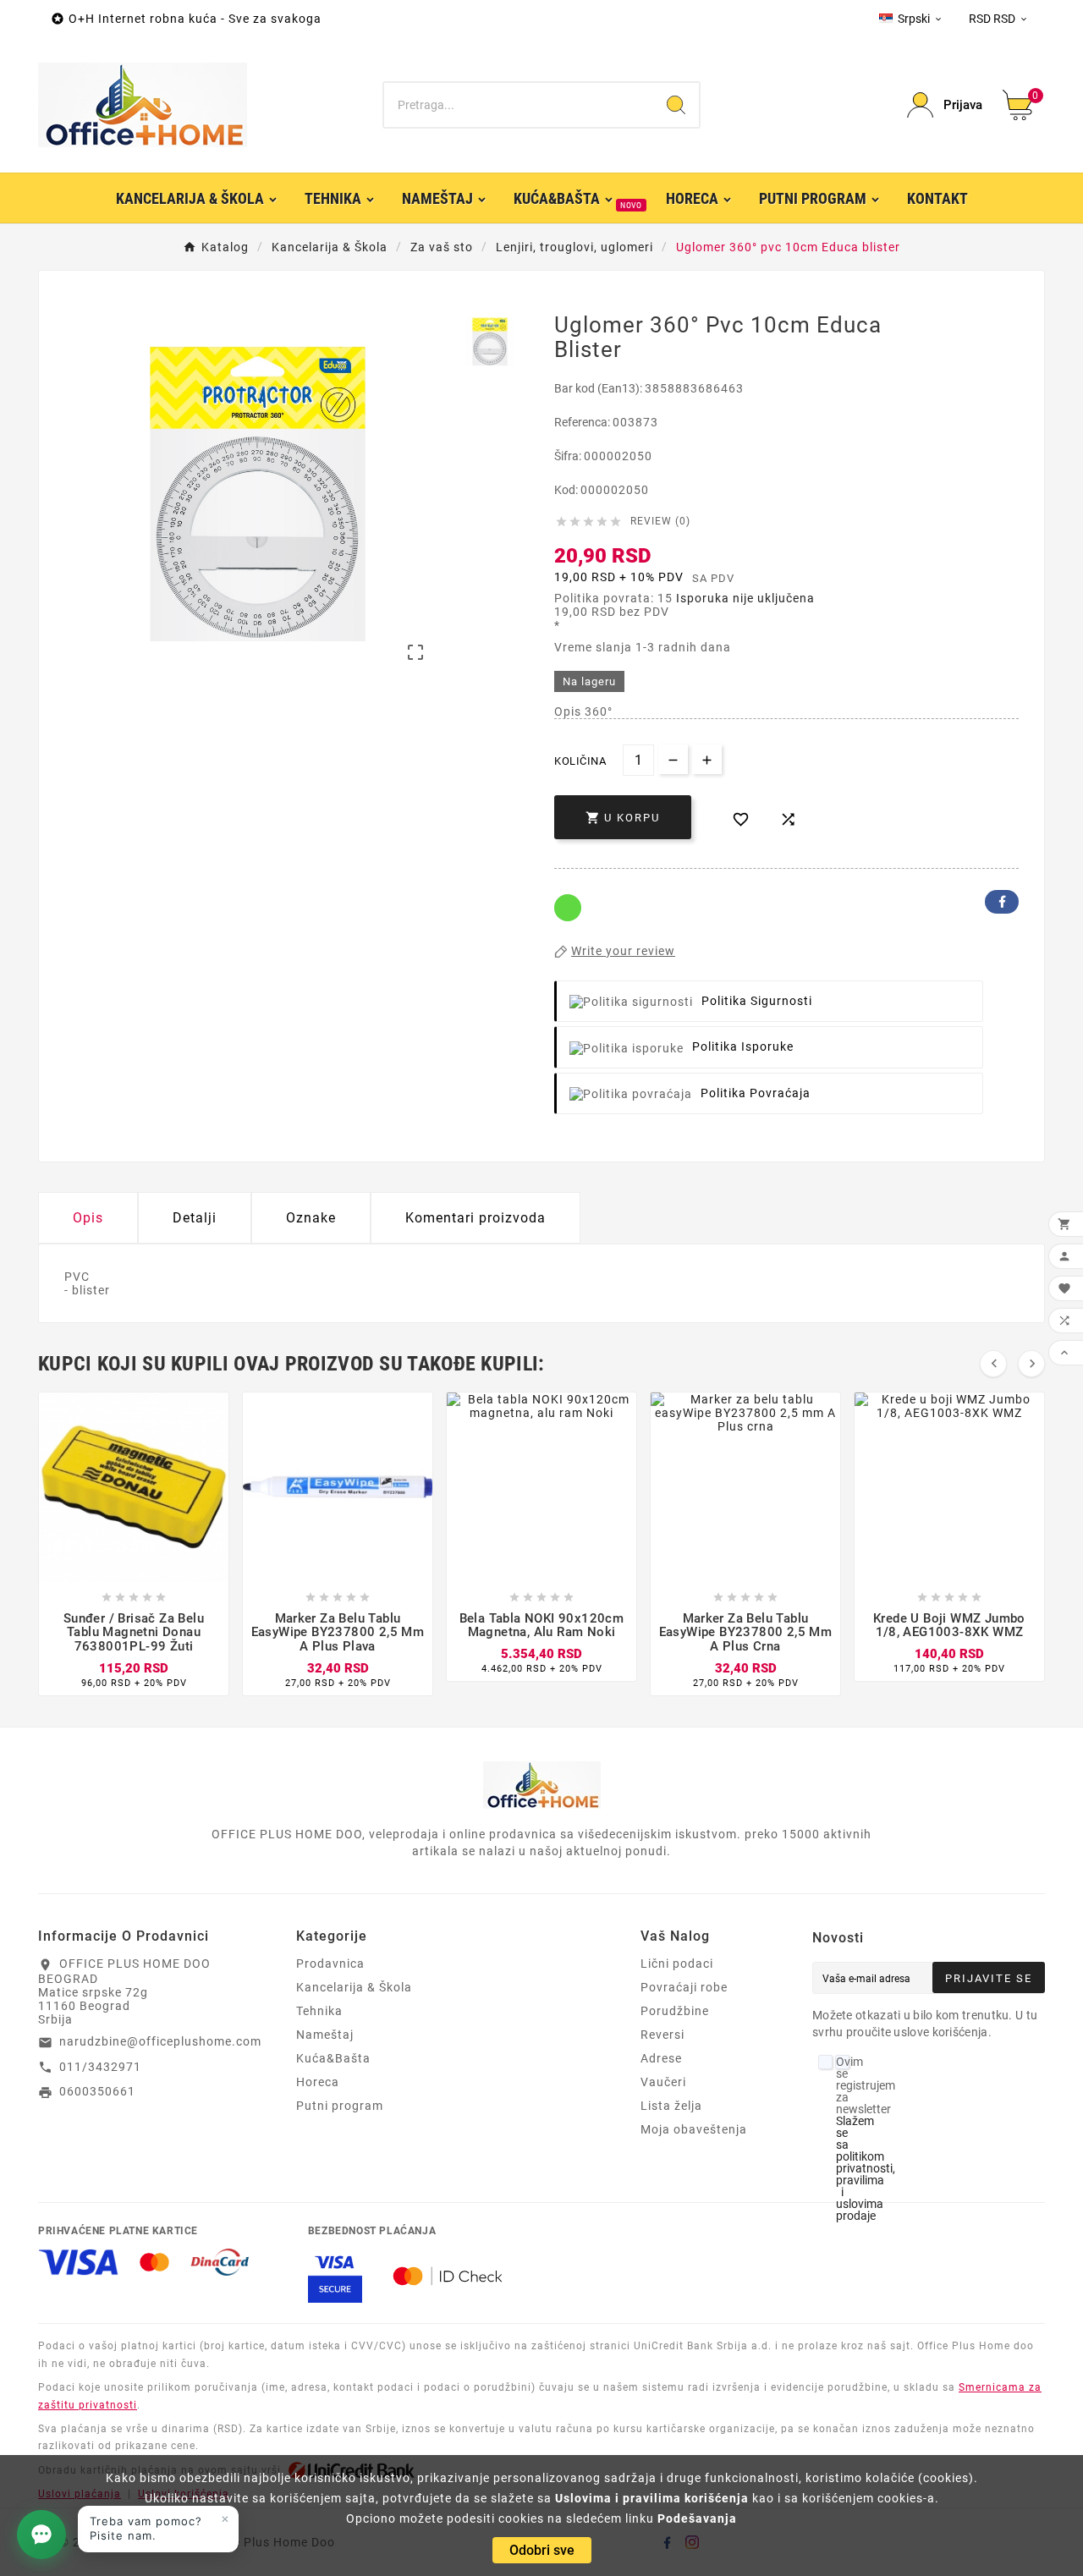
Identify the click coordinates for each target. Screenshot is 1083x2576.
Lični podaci (677, 1964)
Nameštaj (325, 2035)
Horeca (318, 2082)
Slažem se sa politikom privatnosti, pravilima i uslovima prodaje (866, 2168)
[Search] (676, 105)
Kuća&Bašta (333, 2058)
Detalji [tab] (195, 1218)
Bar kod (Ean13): (599, 388)
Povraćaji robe (684, 1987)
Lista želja (671, 2106)
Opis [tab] (88, 1218)
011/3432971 (100, 2067)
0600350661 (97, 2091)
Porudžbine (675, 2011)
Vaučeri (663, 2082)
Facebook (1002, 902)
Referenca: (583, 422)
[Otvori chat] (41, 2535)
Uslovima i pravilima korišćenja (652, 2498)
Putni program (340, 2106)
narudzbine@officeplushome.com (160, 2041)
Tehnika (319, 2011)
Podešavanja (697, 2518)
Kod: (567, 490)
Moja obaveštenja (694, 2129)
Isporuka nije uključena (745, 598)
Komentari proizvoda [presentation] (476, 1218)
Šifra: (569, 456)
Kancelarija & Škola (354, 1987)
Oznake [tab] (311, 1218)
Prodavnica (330, 1964)
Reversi (662, 2035)
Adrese (661, 2058)
